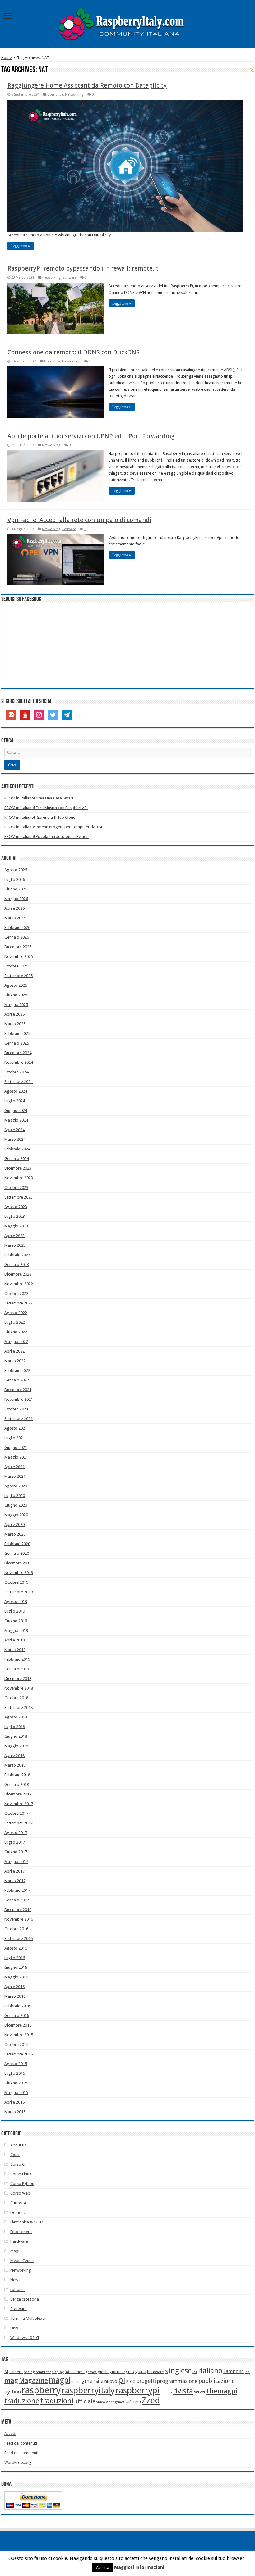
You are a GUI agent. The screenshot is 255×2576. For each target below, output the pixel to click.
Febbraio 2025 (17, 1033)
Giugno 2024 (16, 1111)
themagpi (222, 2391)
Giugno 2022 (16, 1332)
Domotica (55, 95)
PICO (131, 2381)
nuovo (111, 2381)
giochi (103, 2372)
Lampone (234, 2371)
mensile (94, 2381)
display (58, 2372)
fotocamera (75, 2372)
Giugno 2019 (16, 1621)
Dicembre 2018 (18, 1679)
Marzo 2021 (15, 1476)
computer (43, 2372)
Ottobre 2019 (16, 1582)
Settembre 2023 (19, 1197)
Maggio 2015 (16, 2093)
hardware (155, 2372)
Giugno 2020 (16, 1505)
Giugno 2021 (16, 1447)
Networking (74, 95)
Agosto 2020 (16, 1486)
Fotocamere (21, 2232)
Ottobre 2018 (16, 1698)
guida (141, 2372)
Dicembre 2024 (18, 1053)
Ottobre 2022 (16, 1293)
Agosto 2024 (16, 1091)
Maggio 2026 (16, 899)
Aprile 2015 (14, 2102)
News (15, 2280)
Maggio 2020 (16, 1515)
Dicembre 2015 (18, 2025)
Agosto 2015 (16, 2064)
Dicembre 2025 (18, 947)
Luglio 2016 (15, 1958)
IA (166, 2372)
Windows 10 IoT (25, 2338)
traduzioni (57, 2401)
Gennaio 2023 (17, 1265)
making (78, 2381)
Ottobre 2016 (16, 1929)
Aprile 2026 (14, 908)
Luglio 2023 (15, 1216)
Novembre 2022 (19, 1284)
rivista (183, 2391)
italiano (210, 2371)
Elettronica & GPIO (27, 2222)
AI (6, 2372)
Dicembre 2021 (18, 1390)
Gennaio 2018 (17, 1784)
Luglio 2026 (15, 879)
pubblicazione (217, 2381)
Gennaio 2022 (17, 1380)
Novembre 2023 (19, 1178)
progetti (146, 2381)
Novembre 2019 (19, 1573)
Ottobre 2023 (16, 1188)
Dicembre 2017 (18, 1794)
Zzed (151, 2401)
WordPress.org (18, 2462)
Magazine (33, 2380)
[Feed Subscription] (252, 70)
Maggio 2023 (16, 1226)
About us (18, 2145)
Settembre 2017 (19, 1823)
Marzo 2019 (15, 1650)
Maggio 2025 (16, 1005)
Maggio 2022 (16, 1342)
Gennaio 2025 (17, 1043)
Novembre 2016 (19, 1919)
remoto (166, 2392)
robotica (18, 2289)
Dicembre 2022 (18, 1274)
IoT (195, 2372)
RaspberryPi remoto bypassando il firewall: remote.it (83, 268)
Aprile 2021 (14, 1467)
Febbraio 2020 (17, 1544)
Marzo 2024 (15, 1139)
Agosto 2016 (16, 1948)
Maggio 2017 (16, 1861)
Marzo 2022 (15, 1361)
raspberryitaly (88, 2390)
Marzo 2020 (15, 1534)
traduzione (22, 2401)
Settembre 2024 (19, 1082)
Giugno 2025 (16, 995)
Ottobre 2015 (16, 2044)
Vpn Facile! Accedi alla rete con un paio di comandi (79, 520)
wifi (129, 2402)
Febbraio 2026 (17, 928)
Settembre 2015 (19, 2054)
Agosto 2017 (16, 1833)
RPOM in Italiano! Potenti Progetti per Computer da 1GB (54, 827)
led (247, 2372)
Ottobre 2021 (16, 1409)
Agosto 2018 (16, 1717)
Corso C (17, 2164)
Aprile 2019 (14, 1640)
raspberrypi (137, 2390)
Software (69, 278)
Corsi (15, 2155)
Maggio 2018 (16, 1746)
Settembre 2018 (19, 1707)
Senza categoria (25, 2299)
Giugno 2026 (16, 889)
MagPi (16, 2251)
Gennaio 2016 (17, 2016)
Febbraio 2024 (17, 1149)
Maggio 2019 (16, 1630)
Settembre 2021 (19, 1419)
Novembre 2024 (19, 1062)
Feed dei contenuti (21, 2443)
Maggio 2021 (16, 1457)
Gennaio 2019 (17, 1669)
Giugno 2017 (16, 1852)
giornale (117, 2372)
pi (122, 2380)
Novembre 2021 (19, 1399)
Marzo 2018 (15, 1765)
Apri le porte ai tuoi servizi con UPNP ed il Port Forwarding (91, 436)
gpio (130, 2372)
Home (7, 58)
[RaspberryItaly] (127, 23)
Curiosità (18, 2203)
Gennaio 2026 (17, 937)
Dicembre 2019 (18, 1563)
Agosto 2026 (16, 870)
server (200, 2392)
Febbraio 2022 (17, 1370)
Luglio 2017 (15, 1842)
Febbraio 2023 (17, 1255)
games (91, 2372)
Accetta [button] (103, 2567)
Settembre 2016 (19, 1939)
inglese (180, 2371)
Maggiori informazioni (139, 2567)
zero (137, 2402)
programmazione (177, 2381)
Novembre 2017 (19, 1804)
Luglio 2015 (15, 2073)
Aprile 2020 (14, 1525)
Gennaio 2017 (17, 1900)
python (13, 2392)
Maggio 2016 (16, 1977)
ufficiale (85, 2401)
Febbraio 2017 (17, 1890)
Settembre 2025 (19, 976)
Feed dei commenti (21, 2453)
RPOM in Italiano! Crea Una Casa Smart (39, 798)
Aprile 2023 (14, 1236)
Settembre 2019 (19, 1592)
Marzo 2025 (15, 1024)
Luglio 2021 (15, 1438)
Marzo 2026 (15, 918)
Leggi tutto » (21, 246)
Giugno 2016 (16, 1967)
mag (11, 2380)
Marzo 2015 (15, 2112)
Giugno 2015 (16, 2083)
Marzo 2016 (15, 1996)
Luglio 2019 (15, 1611)
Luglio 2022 (15, 1322)
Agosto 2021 (16, 1428)
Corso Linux (21, 2174)
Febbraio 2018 (17, 1775)
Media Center (22, 2261)
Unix (14, 2328)
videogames (115, 2402)
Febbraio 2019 (17, 1659)
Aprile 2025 (14, 1014)
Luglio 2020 (15, 1496)
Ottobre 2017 (16, 1813)
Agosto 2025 (16, 985)
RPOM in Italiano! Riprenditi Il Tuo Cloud (40, 817)
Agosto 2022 (16, 1313)
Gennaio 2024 (17, 1159)
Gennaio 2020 (17, 1553)
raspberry (41, 2390)
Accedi (10, 2434)
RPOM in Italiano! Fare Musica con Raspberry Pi (46, 808)
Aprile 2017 (14, 1871)
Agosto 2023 (16, 1207)
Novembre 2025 (19, 956)
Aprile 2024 (14, 1130)
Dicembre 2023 (18, 1168)
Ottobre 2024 (16, 1072)
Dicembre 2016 (18, 1910)
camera (16, 2372)
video (101, 2402)
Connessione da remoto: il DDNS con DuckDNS (74, 352)
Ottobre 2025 (16, 966)
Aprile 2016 (14, 1987)
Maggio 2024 (16, 1120)
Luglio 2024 (15, 1101)
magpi (60, 2380)
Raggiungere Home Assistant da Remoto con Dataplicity (87, 85)
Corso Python (22, 2184)
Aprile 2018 (14, 1756)
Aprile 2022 (14, 1351)
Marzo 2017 (15, 1881)
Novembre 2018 (19, 1688)
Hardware (19, 2241)
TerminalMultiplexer (28, 2318)
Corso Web (20, 2193)
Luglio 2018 (15, 1727)
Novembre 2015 (19, 2035)
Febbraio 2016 (17, 2006)
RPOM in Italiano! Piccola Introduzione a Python (46, 837)
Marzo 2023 (15, 1245)
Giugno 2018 (16, 1736)
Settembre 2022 (19, 1303)
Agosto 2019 (16, 1602)
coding (29, 2372)
